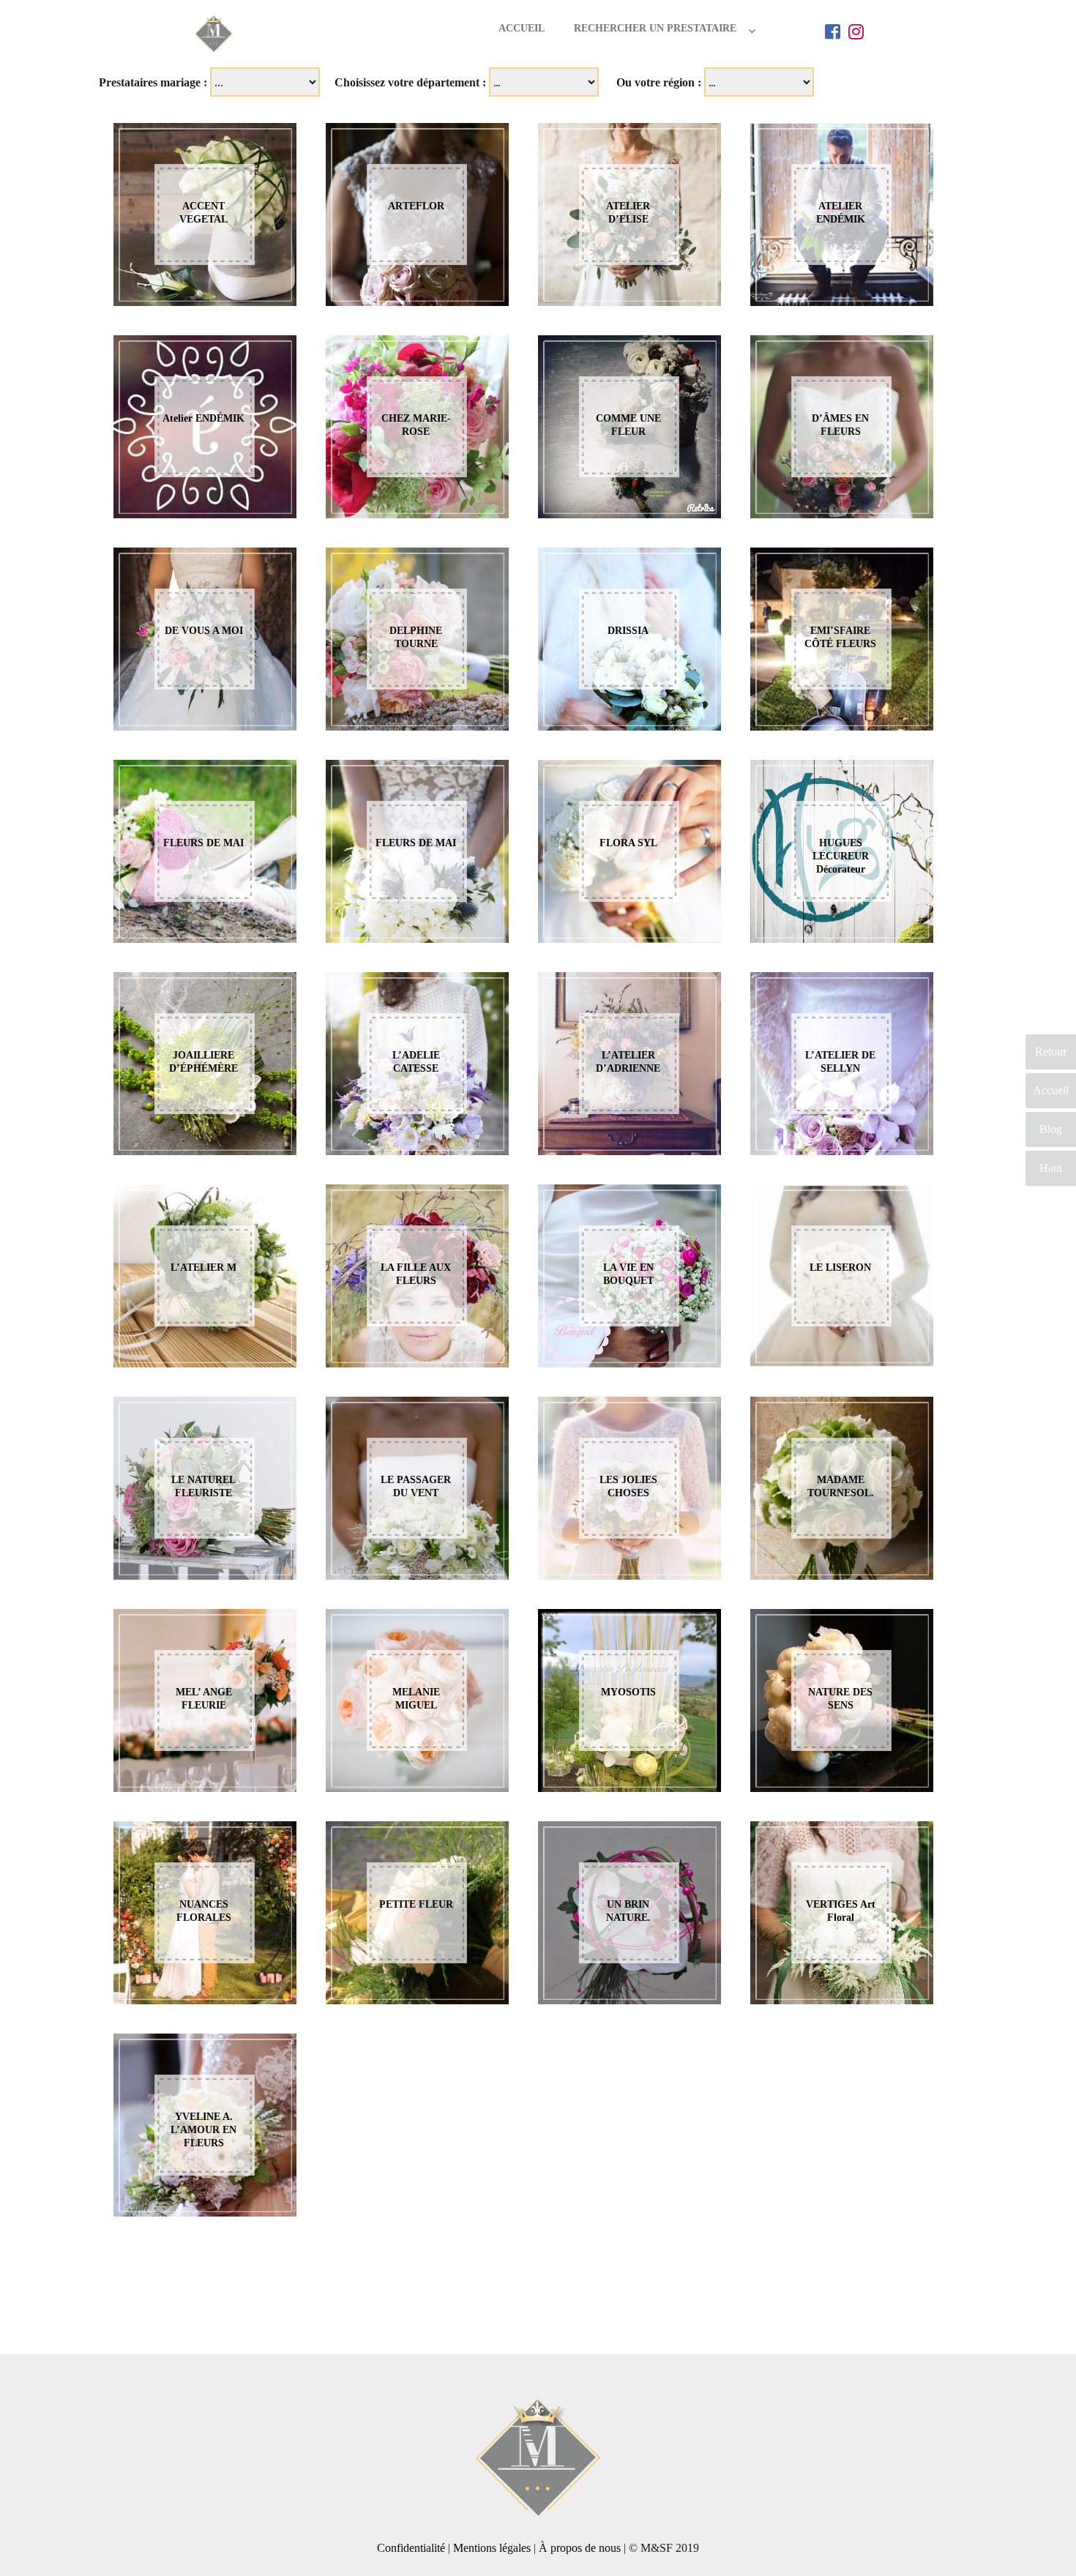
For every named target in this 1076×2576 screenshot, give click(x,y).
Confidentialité (411, 2548)
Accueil (522, 28)
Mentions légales (492, 2548)
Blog (1051, 1129)
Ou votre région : (659, 82)
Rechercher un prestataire (655, 28)
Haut (1051, 1168)
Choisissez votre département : (410, 82)
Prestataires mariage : (153, 82)
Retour (1051, 1052)
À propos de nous (580, 2548)
